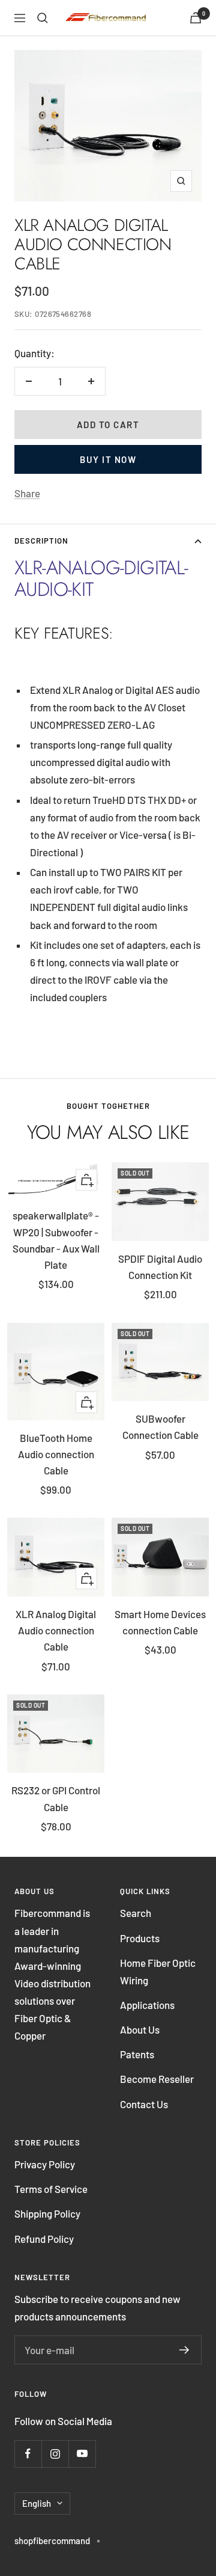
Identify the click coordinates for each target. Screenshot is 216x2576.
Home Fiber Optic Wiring (158, 1971)
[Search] (43, 18)
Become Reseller (157, 2079)
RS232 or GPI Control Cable (56, 1798)
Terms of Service (51, 2189)
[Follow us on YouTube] (82, 2454)
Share (27, 493)
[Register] (184, 2350)
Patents (137, 2054)
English (37, 2503)
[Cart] (196, 18)
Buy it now (108, 459)
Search (136, 1913)
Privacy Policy (45, 2164)
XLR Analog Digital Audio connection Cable (56, 1630)
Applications (147, 2005)
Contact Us (144, 2104)
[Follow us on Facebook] (28, 2454)
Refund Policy (44, 2239)
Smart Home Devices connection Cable (160, 1622)
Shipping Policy (47, 2213)
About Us (140, 2029)
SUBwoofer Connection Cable (160, 1427)
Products (140, 1938)
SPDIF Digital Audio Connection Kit (160, 1267)
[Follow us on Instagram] (55, 2454)
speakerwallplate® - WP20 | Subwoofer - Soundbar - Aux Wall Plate (56, 1240)
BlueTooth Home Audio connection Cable (56, 1454)
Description (41, 541)
